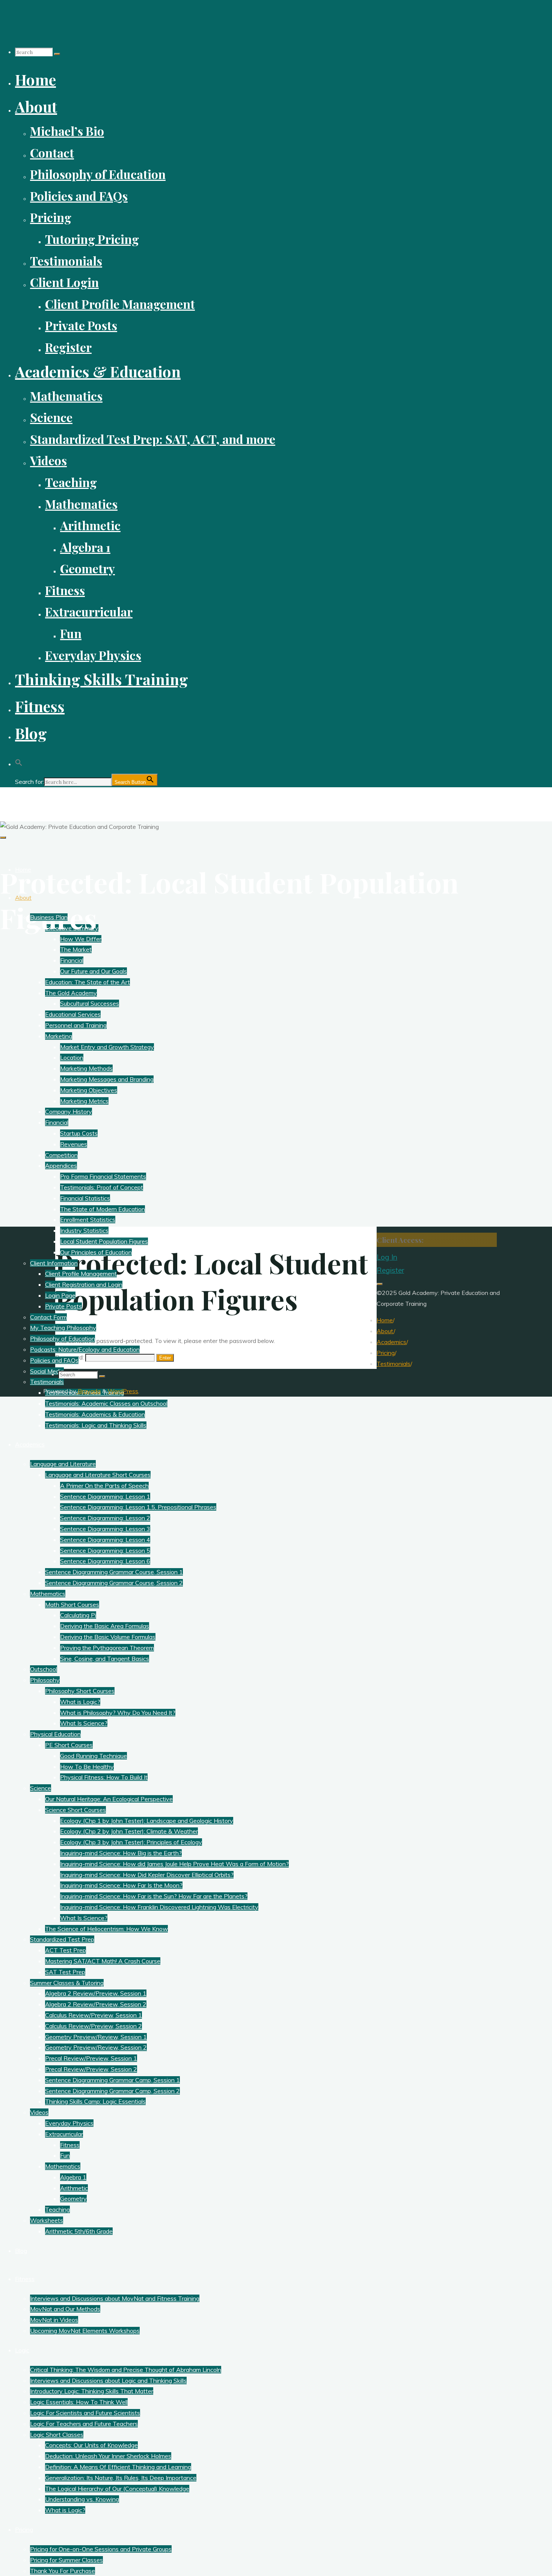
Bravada (88, 1391)
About (385, 1331)
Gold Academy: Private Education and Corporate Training (108, 800)
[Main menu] (3, 838)
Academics (391, 1342)
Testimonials (394, 1364)
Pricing (386, 1353)
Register (390, 1270)
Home (385, 1320)
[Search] (57, 54)
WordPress (123, 1391)
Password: (70, 1357)
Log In (387, 1257)
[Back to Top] (380, 1284)
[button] (19, 760)
